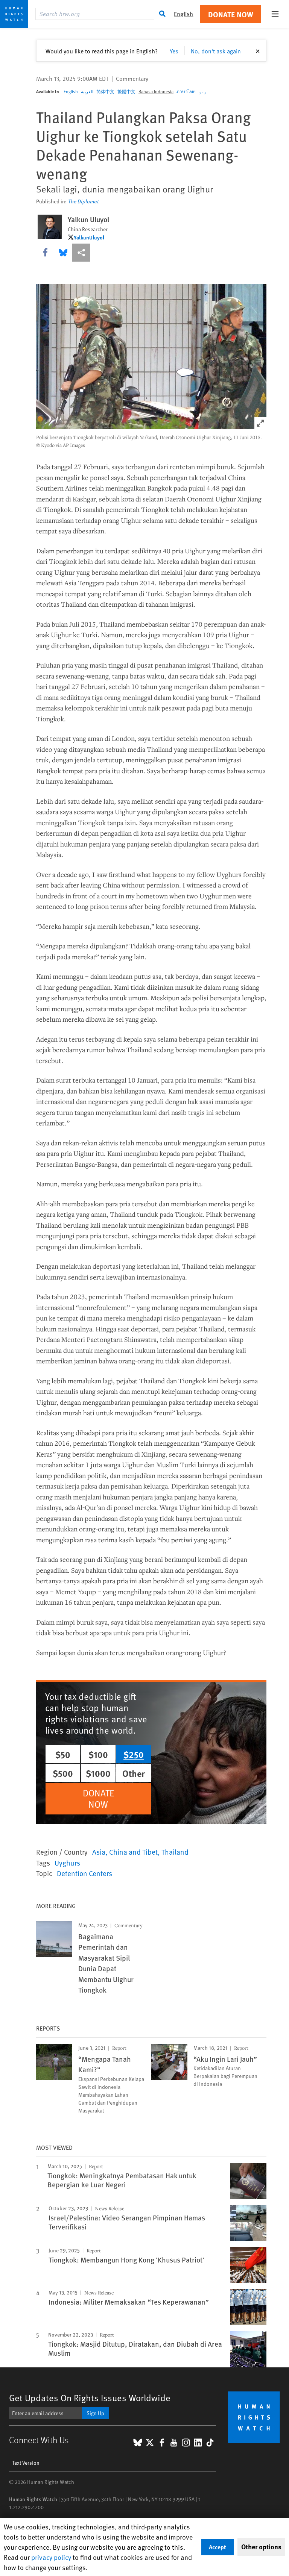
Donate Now (231, 14)
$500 (63, 1773)
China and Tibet (133, 1852)
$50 (63, 1754)
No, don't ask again (216, 51)
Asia (99, 1852)
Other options (261, 2547)
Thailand (175, 1852)
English (71, 91)
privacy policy (51, 2557)
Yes (174, 51)
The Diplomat (83, 201)
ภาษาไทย (186, 91)
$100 (98, 1754)
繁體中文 (126, 91)
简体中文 (105, 91)
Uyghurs (67, 1863)
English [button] (183, 14)
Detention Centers (84, 1873)
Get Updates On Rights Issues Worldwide (90, 2398)
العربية (87, 91)
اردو (204, 91)
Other (134, 1773)
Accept (218, 2547)
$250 (134, 1754)
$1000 (98, 1773)
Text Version (26, 2463)
